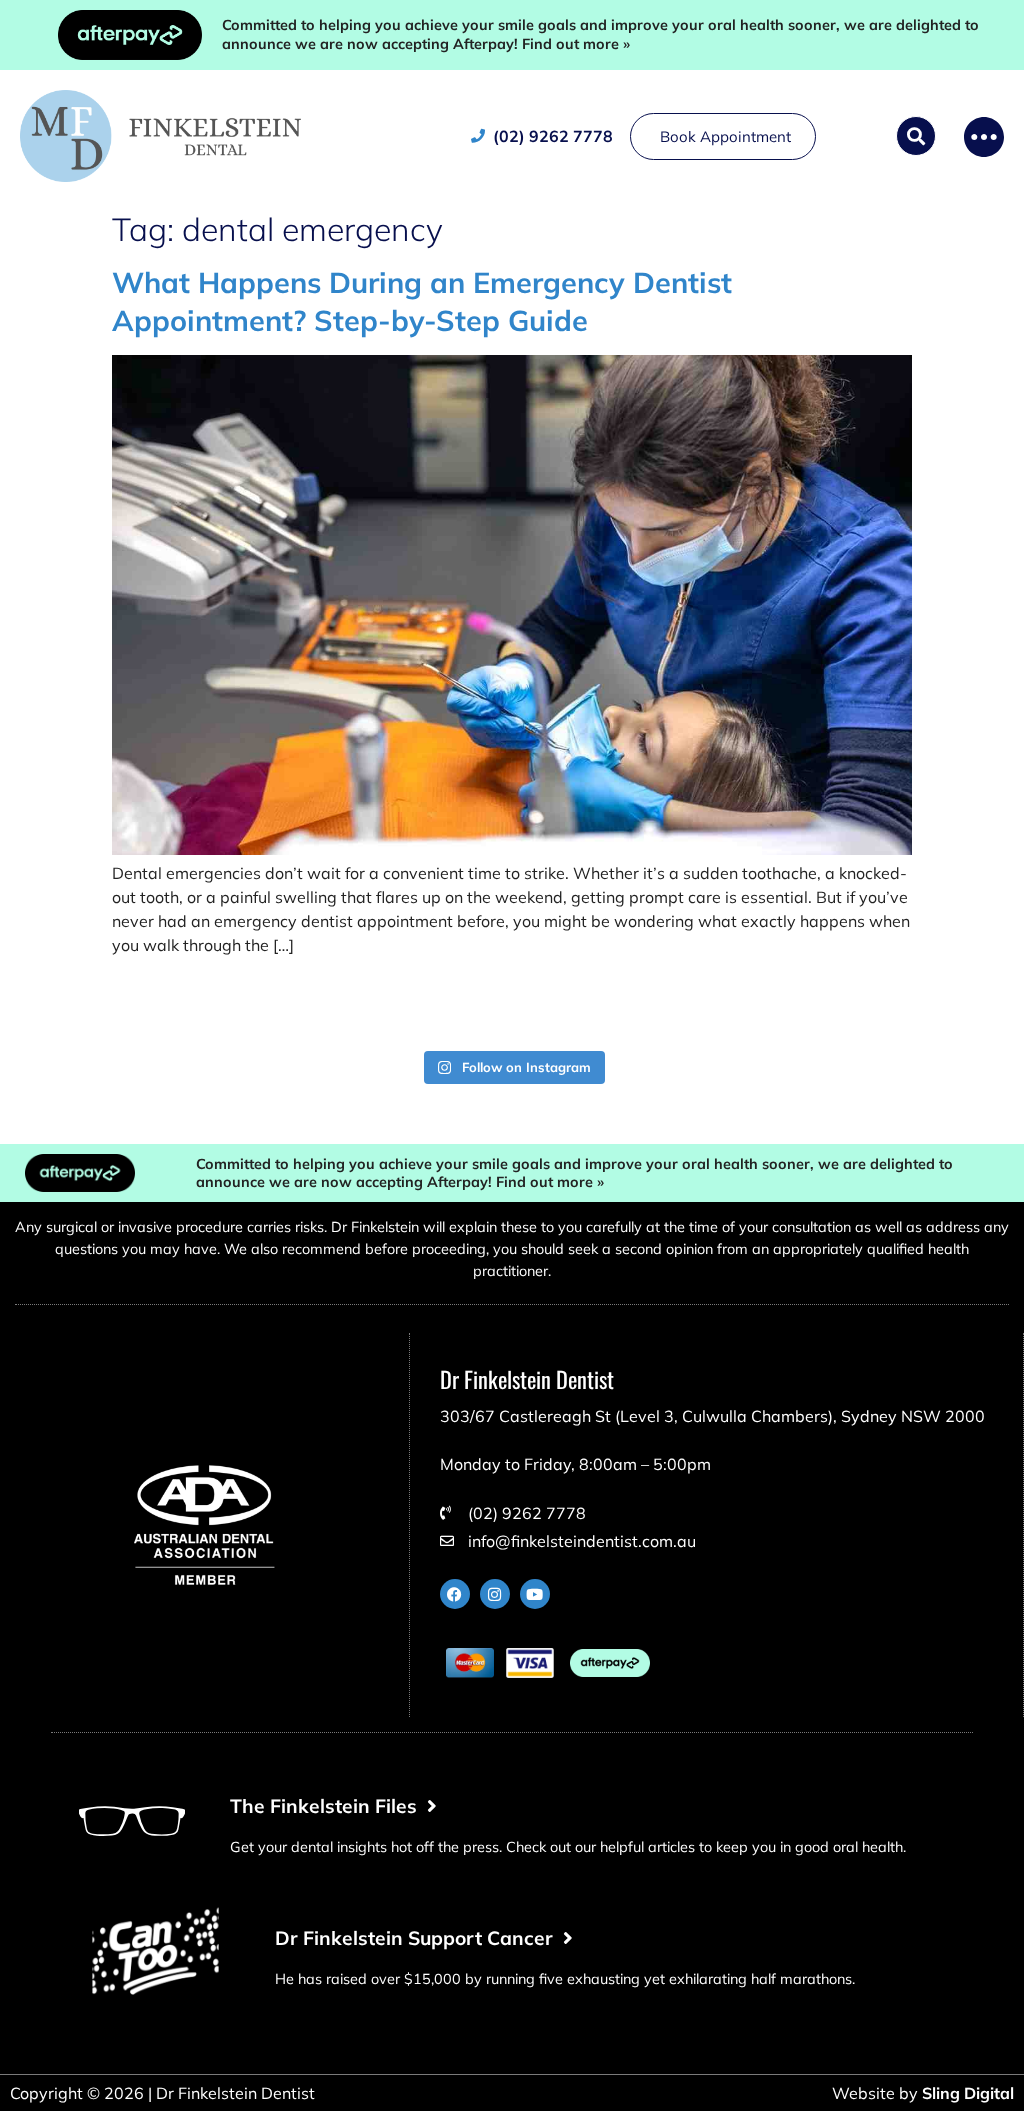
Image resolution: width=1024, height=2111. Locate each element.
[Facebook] (455, 1594)
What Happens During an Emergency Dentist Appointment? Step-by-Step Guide (422, 300)
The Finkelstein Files (328, 1806)
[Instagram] (495, 1594)
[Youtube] (535, 1594)
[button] (916, 136)
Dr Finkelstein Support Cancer (419, 1938)
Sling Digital (968, 2093)
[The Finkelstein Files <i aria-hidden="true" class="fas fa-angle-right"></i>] (132, 1821)
